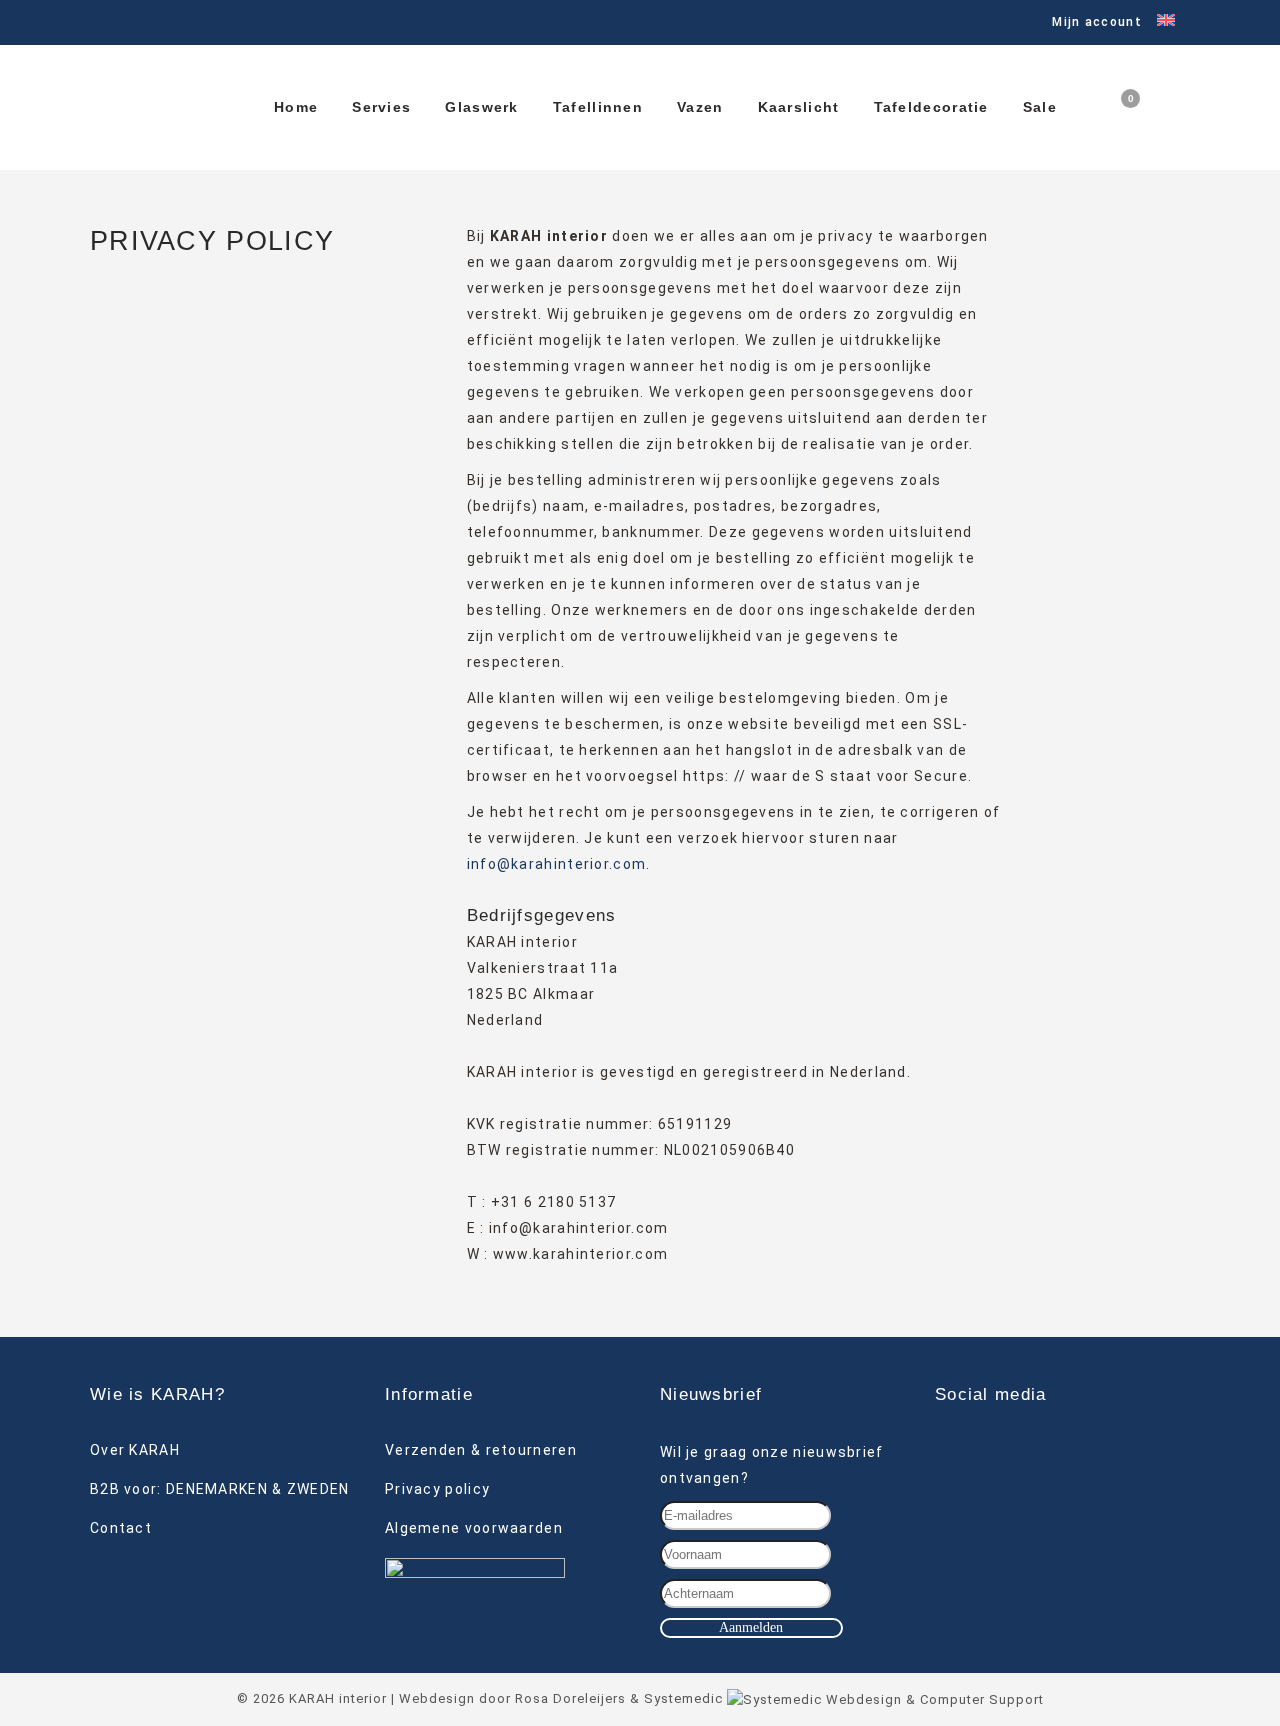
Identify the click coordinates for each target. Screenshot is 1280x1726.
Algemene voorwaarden (474, 1528)
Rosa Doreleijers (570, 1698)
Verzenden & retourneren (481, 1450)
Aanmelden (751, 1627)
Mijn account (1097, 22)
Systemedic (683, 1698)
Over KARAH (135, 1450)
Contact (121, 1528)
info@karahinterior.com (557, 864)
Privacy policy (437, 1489)
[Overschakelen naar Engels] (1158, 22)
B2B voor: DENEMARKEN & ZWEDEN (220, 1489)
